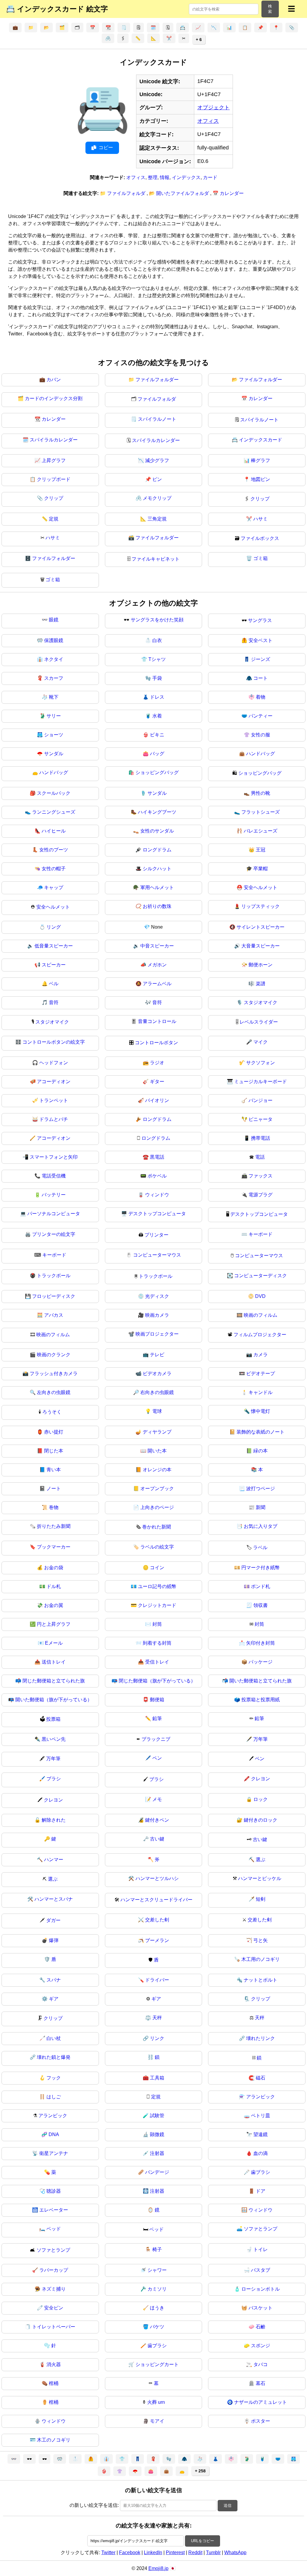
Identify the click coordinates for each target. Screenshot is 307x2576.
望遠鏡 (261, 2134)
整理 (153, 177)
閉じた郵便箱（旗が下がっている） (157, 1681)
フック (54, 2078)
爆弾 (54, 1940)
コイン (157, 1568)
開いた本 (157, 1451)
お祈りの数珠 (157, 906)
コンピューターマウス (157, 1255)
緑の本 (261, 1451)
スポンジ (261, 2346)
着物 (261, 697)
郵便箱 (157, 1700)
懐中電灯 (261, 1411)
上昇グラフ (54, 460)
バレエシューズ (261, 831)
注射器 (157, 2153)
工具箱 (157, 2078)
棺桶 (54, 2383)
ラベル (260, 1547)
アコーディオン (54, 1082)
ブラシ (54, 1779)
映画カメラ (157, 1315)
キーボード (261, 1234)
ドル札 (54, 1586)
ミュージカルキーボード (261, 1082)
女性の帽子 (54, 869)
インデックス (186, 177)
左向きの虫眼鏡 (54, 1392)
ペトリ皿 (261, 2116)
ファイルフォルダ (157, 399)
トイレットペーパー (54, 2327)
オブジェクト (213, 108)
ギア (54, 1999)
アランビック (261, 2097)
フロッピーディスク (54, 1296)
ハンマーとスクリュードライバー (156, 1900)
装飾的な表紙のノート (261, 1432)
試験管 (157, 2116)
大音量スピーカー (261, 946)
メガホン (157, 965)
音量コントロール (157, 1021)
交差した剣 (157, 1920)
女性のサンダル (157, 831)
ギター (157, 1082)
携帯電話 (261, 1138)
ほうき (157, 2308)
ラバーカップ (54, 2270)
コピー (106, 147)
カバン (54, 380)
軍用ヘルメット (157, 887)
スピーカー (54, 965)
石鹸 (261, 2327)
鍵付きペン (157, 1820)
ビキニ (157, 735)
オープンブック (157, 1488)
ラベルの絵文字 (157, 1547)
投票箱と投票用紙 (261, 1700)
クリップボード (54, 479)
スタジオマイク (261, 1002)
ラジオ (157, 1063)
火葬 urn (156, 2402)
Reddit (195, 2552)
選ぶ (261, 1860)
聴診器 (54, 2191)
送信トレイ (54, 1662)
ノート (54, 1488)
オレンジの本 (157, 1470)
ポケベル (157, 1176)
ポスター (261, 2421)
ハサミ (261, 519)
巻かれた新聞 (156, 1527)
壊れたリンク (261, 2038)
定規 (54, 519)
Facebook (130, 2552)
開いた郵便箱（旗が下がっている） (54, 1700)
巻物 (54, 1507)
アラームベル (157, 984)
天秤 (157, 2018)
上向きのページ (157, 1507)
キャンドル (261, 1392)
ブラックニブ (156, 1739)
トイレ (261, 2249)
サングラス (260, 620)
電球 (157, 1411)
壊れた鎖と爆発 (54, 2057)
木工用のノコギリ (261, 1959)
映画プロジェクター (157, 1334)
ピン (157, 479)
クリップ (54, 498)
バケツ (157, 2327)
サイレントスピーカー (261, 927)
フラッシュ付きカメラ (54, 1373)
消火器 (54, 2364)
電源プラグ (261, 1195)
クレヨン (261, 1779)
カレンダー (261, 398)
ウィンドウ (157, 1195)
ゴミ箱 (261, 558)
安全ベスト (261, 640)
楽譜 (261, 984)
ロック (261, 1799)
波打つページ (261, 1488)
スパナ (54, 1980)
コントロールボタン (156, 1043)
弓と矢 (261, 1940)
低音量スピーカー (54, 946)
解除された (54, 1820)
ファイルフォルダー (157, 380)
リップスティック (261, 906)
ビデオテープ (261, 1373)
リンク (157, 2038)
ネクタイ (54, 659)
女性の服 (261, 735)
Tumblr (213, 2552)
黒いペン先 (54, 1739)
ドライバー (157, 1980)
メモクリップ (157, 498)
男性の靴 (261, 793)
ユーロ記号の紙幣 (157, 1586)
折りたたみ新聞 (54, 1526)
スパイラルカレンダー (54, 440)
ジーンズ (261, 659)
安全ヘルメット (261, 887)
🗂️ (62, 28)
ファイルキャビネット (156, 559)
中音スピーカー (157, 946)
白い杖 (54, 2038)
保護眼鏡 (54, 640)
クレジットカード (157, 1605)
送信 (228, 2505)
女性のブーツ (54, 850)
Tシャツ (157, 659)
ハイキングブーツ (157, 812)
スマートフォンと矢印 (54, 1157)
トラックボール (54, 1276)
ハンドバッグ (261, 754)
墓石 (261, 2383)
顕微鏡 (157, 2134)
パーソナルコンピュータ (54, 1214)
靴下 (54, 697)
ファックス (261, 1176)
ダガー (53, 1920)
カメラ (261, 1355)
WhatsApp (235, 2552)
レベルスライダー (259, 1022)
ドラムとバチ (54, 1119)
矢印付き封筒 (261, 1643)
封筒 (157, 1624)
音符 (54, 1002)
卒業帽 (261, 869)
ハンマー (54, 1860)
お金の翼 (54, 1605)
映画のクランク (54, 1355)
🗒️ (124, 28)
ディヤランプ (157, 1432)
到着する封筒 (157, 1643)
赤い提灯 (54, 1432)
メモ (157, 1799)
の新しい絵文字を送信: (94, 2505)
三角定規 (157, 519)
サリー (54, 716)
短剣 (261, 1899)
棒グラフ (261, 460)
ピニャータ (261, 1119)
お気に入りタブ (261, 1526)
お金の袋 (54, 1568)
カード (210, 177)
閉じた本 (54, 1451)
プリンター (156, 1235)
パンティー (261, 716)
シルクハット (157, 869)
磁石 (261, 2078)
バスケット (261, 2308)
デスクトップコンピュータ (157, 1214)
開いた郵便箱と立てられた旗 (261, 1681)
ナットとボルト (261, 1980)
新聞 (261, 1507)
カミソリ (157, 2289)
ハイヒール (54, 831)
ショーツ (54, 735)
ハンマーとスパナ (54, 1899)
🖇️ (108, 38)
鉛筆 (157, 1718)
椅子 (157, 2249)
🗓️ (153, 28)
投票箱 (53, 1719)
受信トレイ (157, 1662)
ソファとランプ (261, 2229)
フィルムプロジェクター (260, 1335)
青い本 (54, 1470)
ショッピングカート (157, 2364)
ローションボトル (261, 2289)
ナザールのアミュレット (261, 2402)
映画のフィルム (261, 1315)
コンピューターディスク (261, 1276)
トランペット (54, 1100)
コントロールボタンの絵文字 (54, 1042)
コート (261, 678)
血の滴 (261, 2153)
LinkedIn (153, 2552)
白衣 (157, 640)
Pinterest (175, 2552)
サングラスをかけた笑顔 (157, 620)
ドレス (157, 697)
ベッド (54, 2229)
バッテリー (54, 1195)
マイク (261, 1042)
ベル (54, 984)
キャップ (54, 887)
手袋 (157, 678)
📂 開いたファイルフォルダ (180, 193)
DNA (54, 2134)
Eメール (54, 1643)
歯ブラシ (261, 2172)
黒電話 (157, 1157)
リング (54, 927)
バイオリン (157, 1100)
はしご (54, 2097)
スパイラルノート (157, 419)
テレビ (157, 1355)
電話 (260, 1157)
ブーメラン (157, 1940)
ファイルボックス (260, 538)
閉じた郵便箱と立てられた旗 (54, 1681)
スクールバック (54, 793)
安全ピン (54, 2308)
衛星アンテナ (54, 2153)
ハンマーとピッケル (260, 1878)
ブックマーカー (54, 1547)
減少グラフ (157, 460)
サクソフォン (261, 1063)
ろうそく (52, 1412)
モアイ (157, 2421)
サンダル (54, 754)
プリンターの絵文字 (54, 1234)
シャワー (157, 2270)
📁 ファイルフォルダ (123, 193)
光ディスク (157, 1296)
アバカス (54, 1315)
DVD (260, 1296)
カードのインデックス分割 (54, 398)
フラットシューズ (261, 812)
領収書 (261, 1605)
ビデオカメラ (157, 1373)
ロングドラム (157, 850)
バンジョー (261, 1100)
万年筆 (261, 1739)
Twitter (108, 2552)
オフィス (208, 121)
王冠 (261, 850)
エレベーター (54, 2210)
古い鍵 (157, 1839)
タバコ (261, 2364)
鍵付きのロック (261, 1820)
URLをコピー (203, 2541)
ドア (261, 2191)
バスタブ (261, 2270)
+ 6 (199, 40)
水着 (157, 716)
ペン (157, 1758)
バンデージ (157, 2172)
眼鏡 (54, 620)
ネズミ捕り (54, 2289)
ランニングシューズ (54, 812)
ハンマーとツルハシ (157, 1878)
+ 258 (200, 2471)
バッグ (157, 754)
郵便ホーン (261, 965)
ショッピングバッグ (157, 772)
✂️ (169, 38)
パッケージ (261, 1662)
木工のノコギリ (54, 2440)
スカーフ (54, 678)
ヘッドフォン (54, 1063)
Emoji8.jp (158, 2568)
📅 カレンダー (228, 193)
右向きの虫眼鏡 (157, 1392)
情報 (165, 177)
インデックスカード (261, 440)
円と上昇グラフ (54, 1624)
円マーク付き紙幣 (261, 1568)
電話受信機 (54, 1176)
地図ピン (261, 479)
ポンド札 (261, 1586)
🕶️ (29, 2459)
